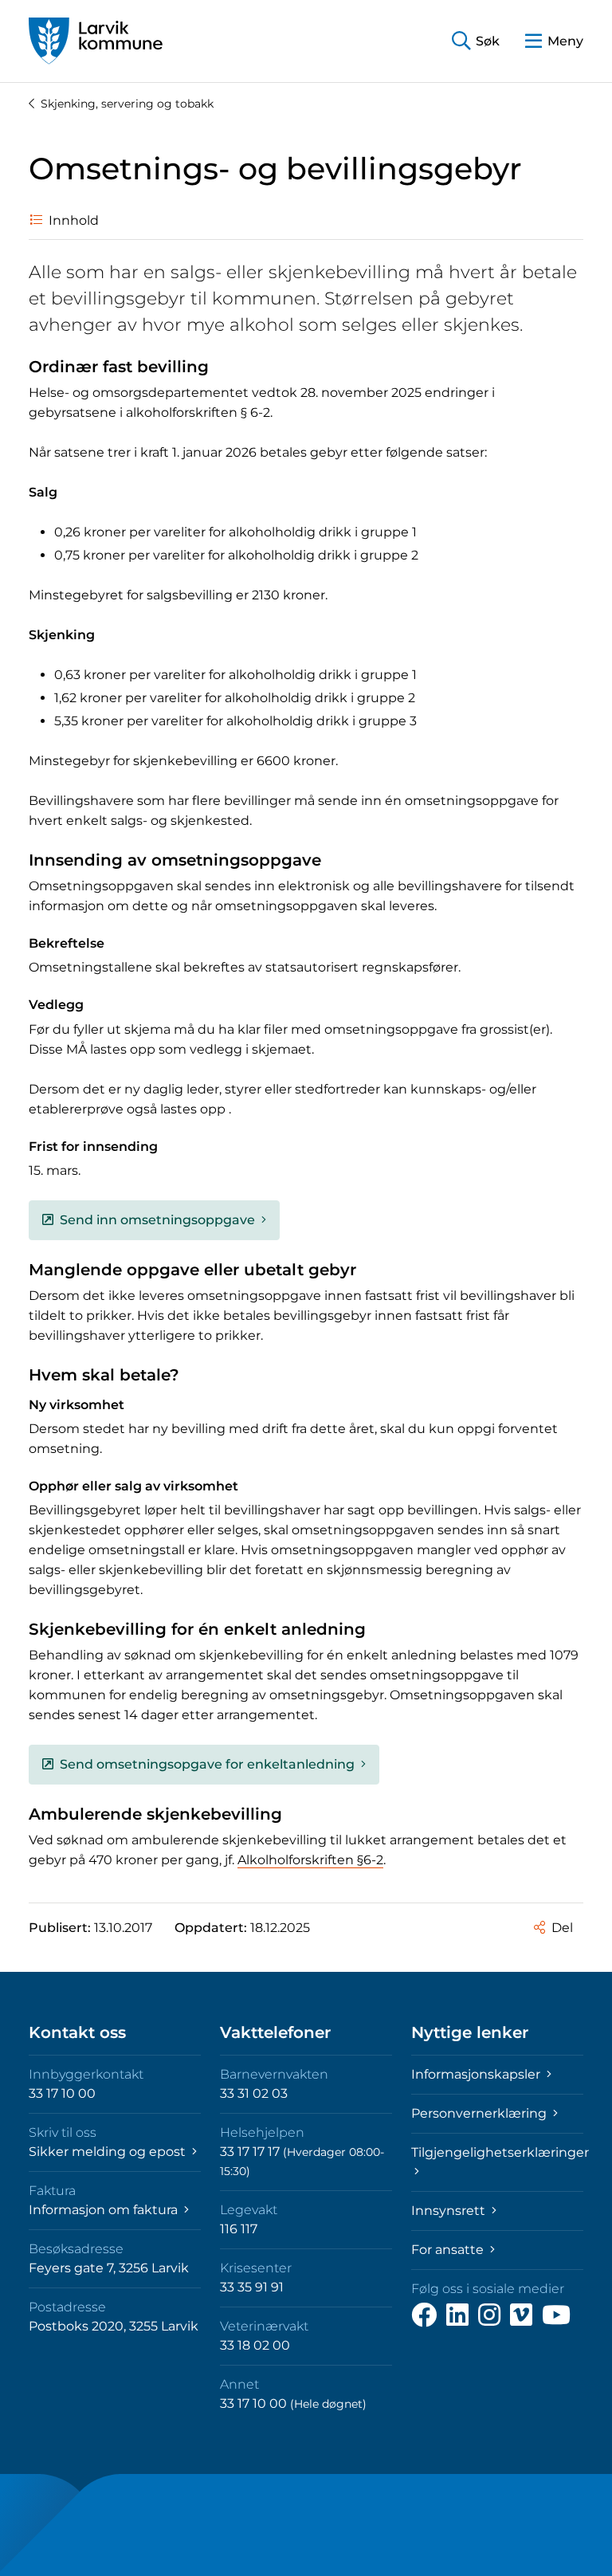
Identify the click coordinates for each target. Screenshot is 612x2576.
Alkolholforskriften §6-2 (310, 1860)
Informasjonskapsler (477, 2074)
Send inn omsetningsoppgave (157, 1220)
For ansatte (449, 2250)
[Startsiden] (96, 41)
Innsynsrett (450, 2211)
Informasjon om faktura (105, 2210)
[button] (476, 41)
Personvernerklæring (481, 2113)
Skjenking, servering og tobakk (127, 104)
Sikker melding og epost (109, 2152)
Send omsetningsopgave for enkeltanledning (207, 1764)
